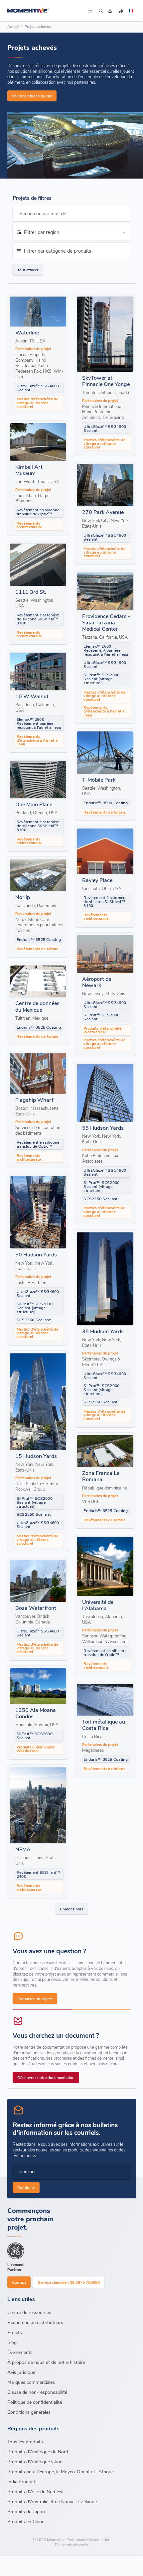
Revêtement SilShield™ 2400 (38, 1874)
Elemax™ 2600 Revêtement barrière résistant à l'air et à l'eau (106, 650)
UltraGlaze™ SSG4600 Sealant (38, 388)
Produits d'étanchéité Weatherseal (102, 1030)
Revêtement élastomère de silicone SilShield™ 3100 (38, 619)
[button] (72, 232)
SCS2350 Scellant (100, 1199)
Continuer (26, 2187)
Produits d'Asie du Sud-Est (36, 2491)
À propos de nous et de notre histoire (46, 2362)
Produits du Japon (26, 2511)
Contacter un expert (35, 1998)
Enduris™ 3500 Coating (106, 803)
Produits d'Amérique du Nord (38, 2451)
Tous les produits (25, 2442)
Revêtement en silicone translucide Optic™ (38, 512)
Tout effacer (28, 270)
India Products (22, 2481)
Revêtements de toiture (104, 812)
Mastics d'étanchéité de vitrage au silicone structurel (38, 402)
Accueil (13, 26)
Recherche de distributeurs (35, 2322)
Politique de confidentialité (35, 2402)
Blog (12, 2342)
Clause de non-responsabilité (37, 2392)
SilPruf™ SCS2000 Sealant (101, 1017)
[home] (47, 11)
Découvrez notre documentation (46, 2077)
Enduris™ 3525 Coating (39, 939)
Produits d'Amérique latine (35, 2461)
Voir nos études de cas (32, 96)
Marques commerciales (31, 2382)
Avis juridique (21, 2372)
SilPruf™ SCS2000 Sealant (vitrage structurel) (101, 679)
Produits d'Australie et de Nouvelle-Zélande (52, 2501)
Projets (15, 2332)
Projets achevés (38, 26)
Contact (19, 2282)
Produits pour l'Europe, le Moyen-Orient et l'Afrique (61, 2471)
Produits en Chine (26, 2521)
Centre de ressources (29, 2312)
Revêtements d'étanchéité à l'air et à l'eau (104, 711)
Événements (20, 2352)
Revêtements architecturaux (29, 525)
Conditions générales (29, 2412)
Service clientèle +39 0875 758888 (69, 2282)
